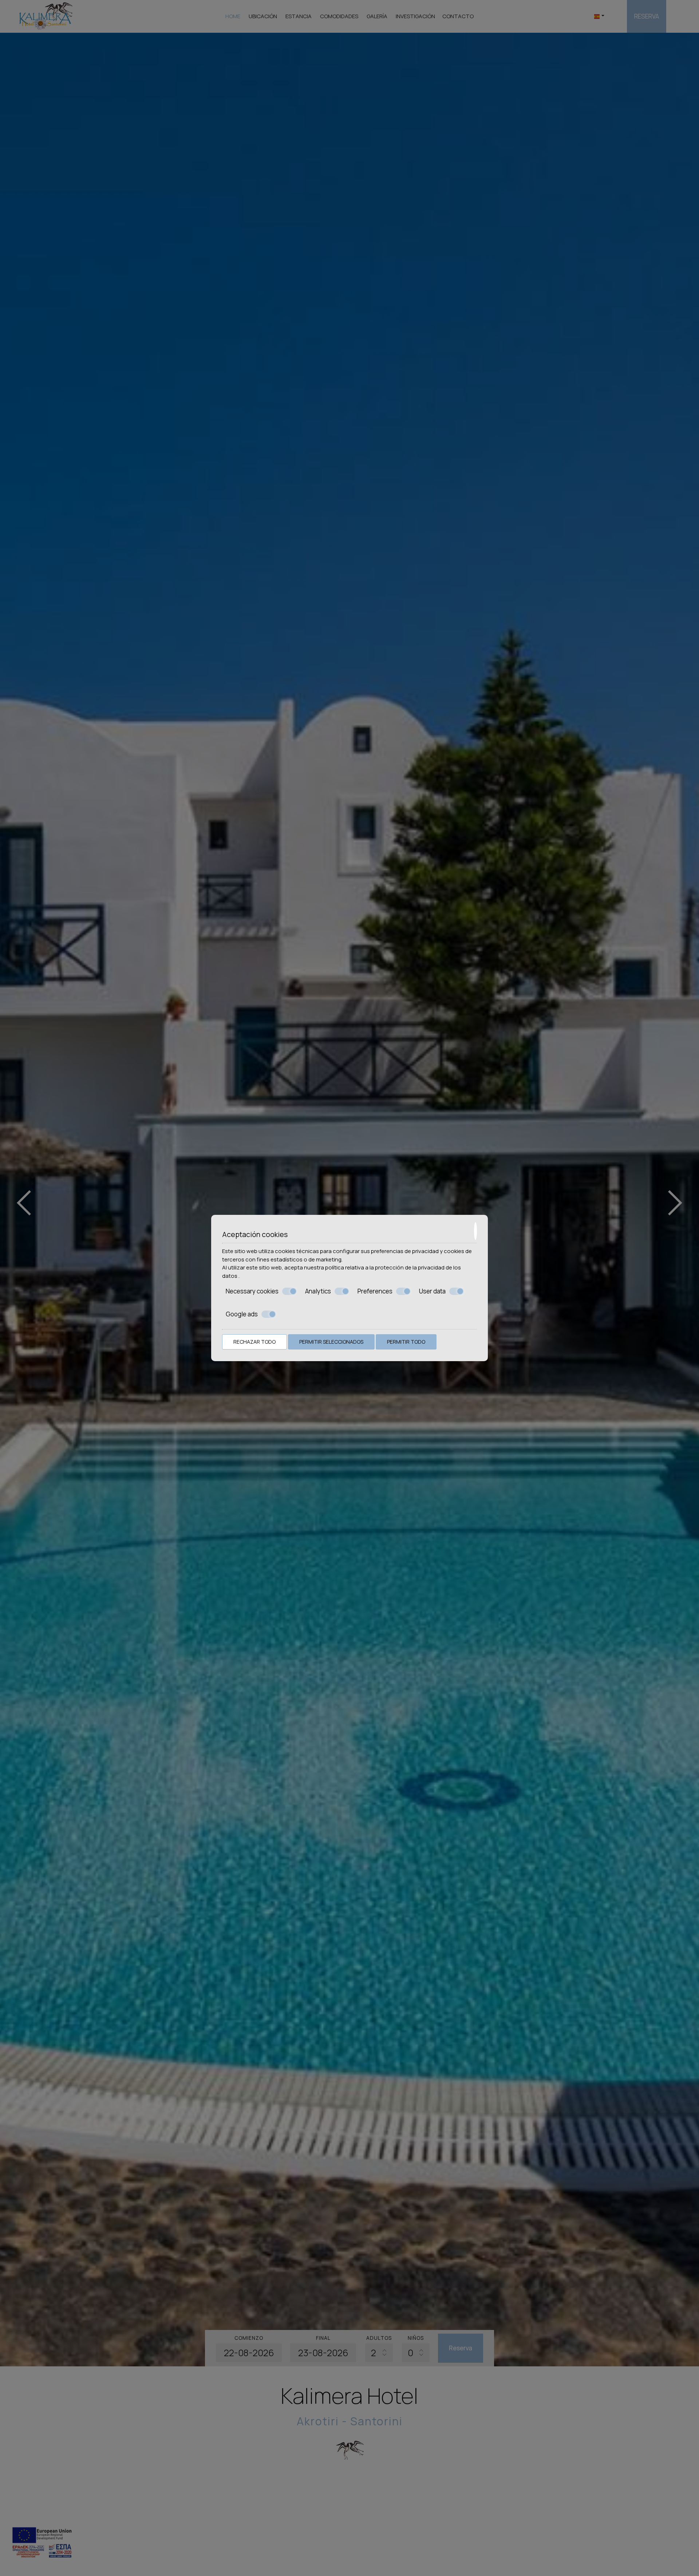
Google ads (242, 1314)
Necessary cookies (252, 1291)
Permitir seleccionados (331, 1342)
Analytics (318, 1291)
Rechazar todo (254, 1342)
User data (432, 1291)
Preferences (375, 1291)
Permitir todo (406, 1342)
